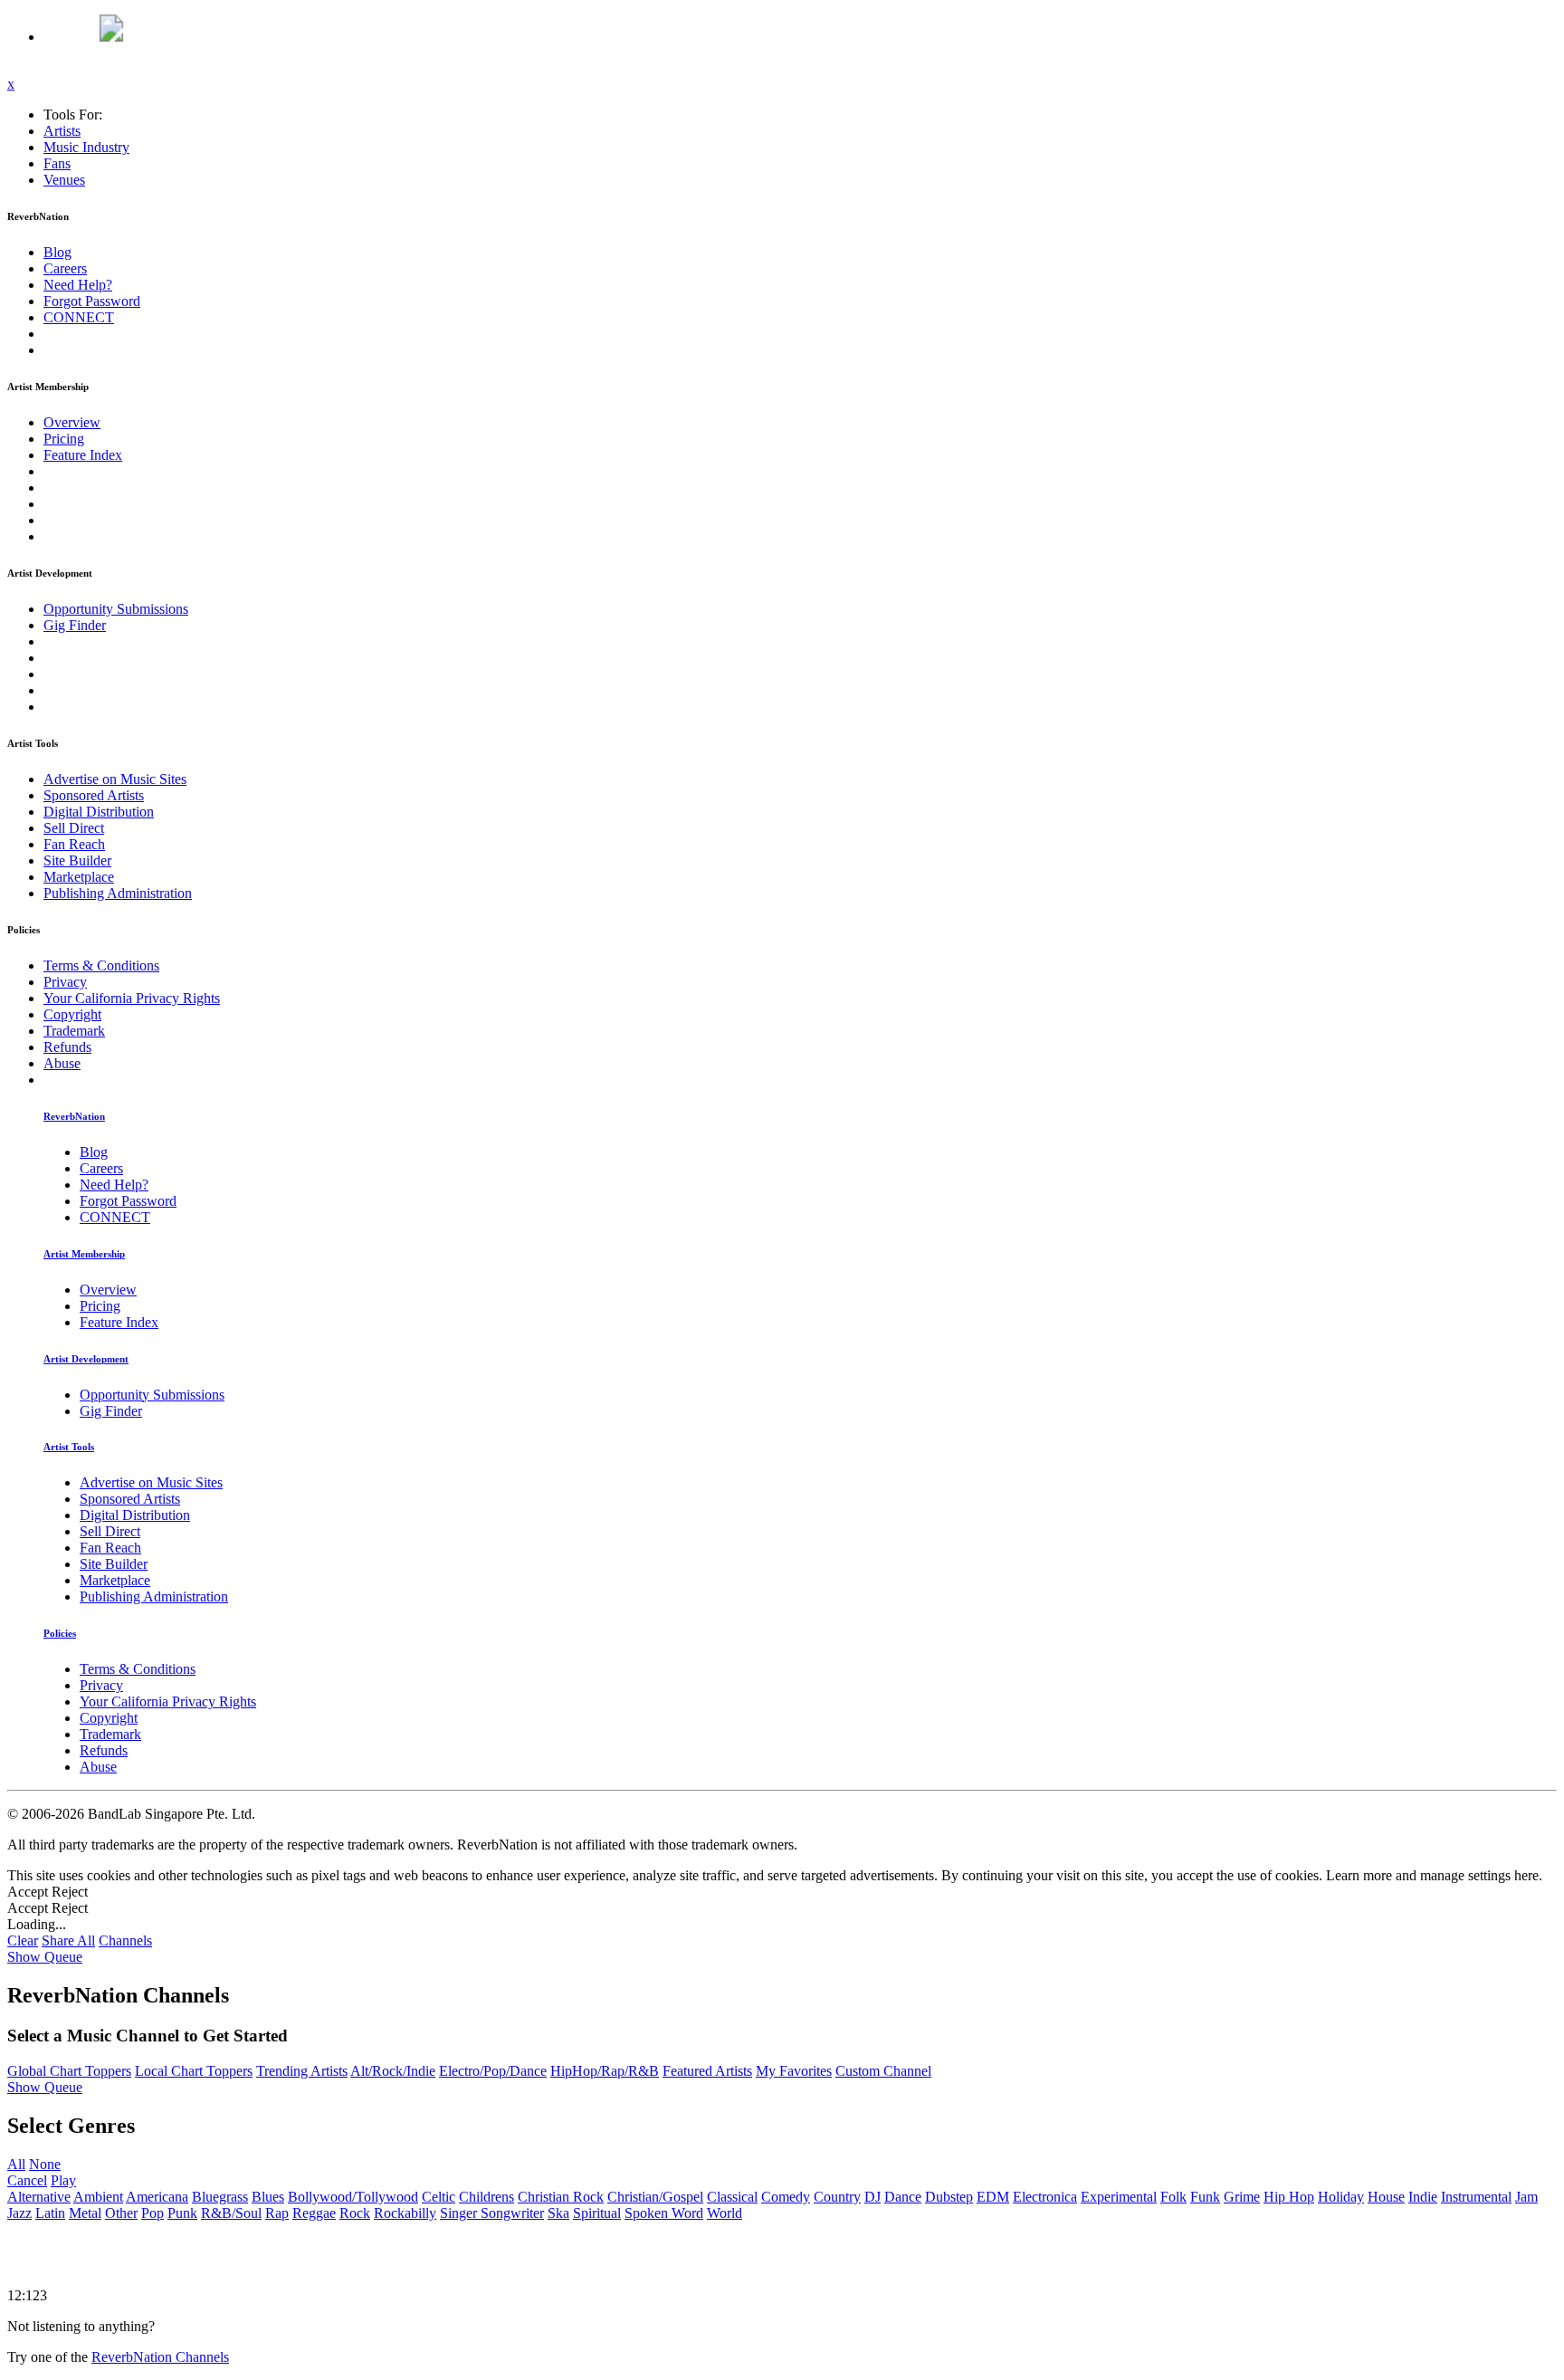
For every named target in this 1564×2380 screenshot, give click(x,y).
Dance (903, 2197)
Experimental (1119, 2197)
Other (121, 2213)
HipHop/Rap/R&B (605, 2071)
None (45, 2164)
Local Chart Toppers (194, 2071)
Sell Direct (74, 828)
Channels (125, 1940)
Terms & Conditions (101, 965)
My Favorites (794, 2071)
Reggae (314, 2213)
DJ (873, 2197)
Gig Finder (75, 625)
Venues (64, 180)
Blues (268, 2197)
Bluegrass (220, 2197)
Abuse (62, 1063)
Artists (62, 131)
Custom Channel (883, 2071)
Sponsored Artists (94, 795)
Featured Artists (707, 2071)
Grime (1242, 2197)
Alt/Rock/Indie (393, 2071)
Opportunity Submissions (116, 609)
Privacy (65, 982)
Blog (57, 252)
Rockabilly (405, 2213)
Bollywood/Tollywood (353, 2197)
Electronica (1045, 2197)
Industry (86, 147)
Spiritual (597, 2213)
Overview (72, 422)
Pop (153, 2213)
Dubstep (949, 2197)
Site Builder (77, 860)
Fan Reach (74, 844)
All (16, 2164)
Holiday (1341, 2197)
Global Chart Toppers (69, 2071)
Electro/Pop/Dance (493, 2071)
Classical (732, 2197)
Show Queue (45, 1957)
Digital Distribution (99, 812)
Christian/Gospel (655, 2197)
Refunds (67, 1047)
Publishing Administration (118, 893)
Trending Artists (302, 2071)
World (725, 2213)
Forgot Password (92, 301)
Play (63, 2180)
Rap (277, 2213)
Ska (558, 2213)
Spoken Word (664, 2213)
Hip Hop (1289, 2197)
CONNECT (79, 317)
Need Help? (78, 285)
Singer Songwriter (492, 2213)
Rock (355, 2213)
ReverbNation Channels (160, 2357)
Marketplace (79, 877)
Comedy (786, 2197)
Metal (85, 2213)
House (1386, 2197)
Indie (1423, 2197)
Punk (182, 2213)
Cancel (27, 2180)
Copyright (72, 1014)
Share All (68, 1940)
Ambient (98, 2197)
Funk (1205, 2197)
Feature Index (83, 455)
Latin (50, 2213)
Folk (1173, 2197)
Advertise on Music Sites (115, 779)
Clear (23, 1940)
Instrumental (1476, 2197)
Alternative (39, 2197)
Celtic (439, 2197)
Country (837, 2197)
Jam (1526, 2197)
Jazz (19, 2213)
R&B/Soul (231, 2213)
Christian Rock (561, 2197)
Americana (157, 2197)
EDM (993, 2197)
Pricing (64, 439)
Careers (65, 268)
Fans (57, 163)
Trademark (74, 1031)
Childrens (486, 2197)
